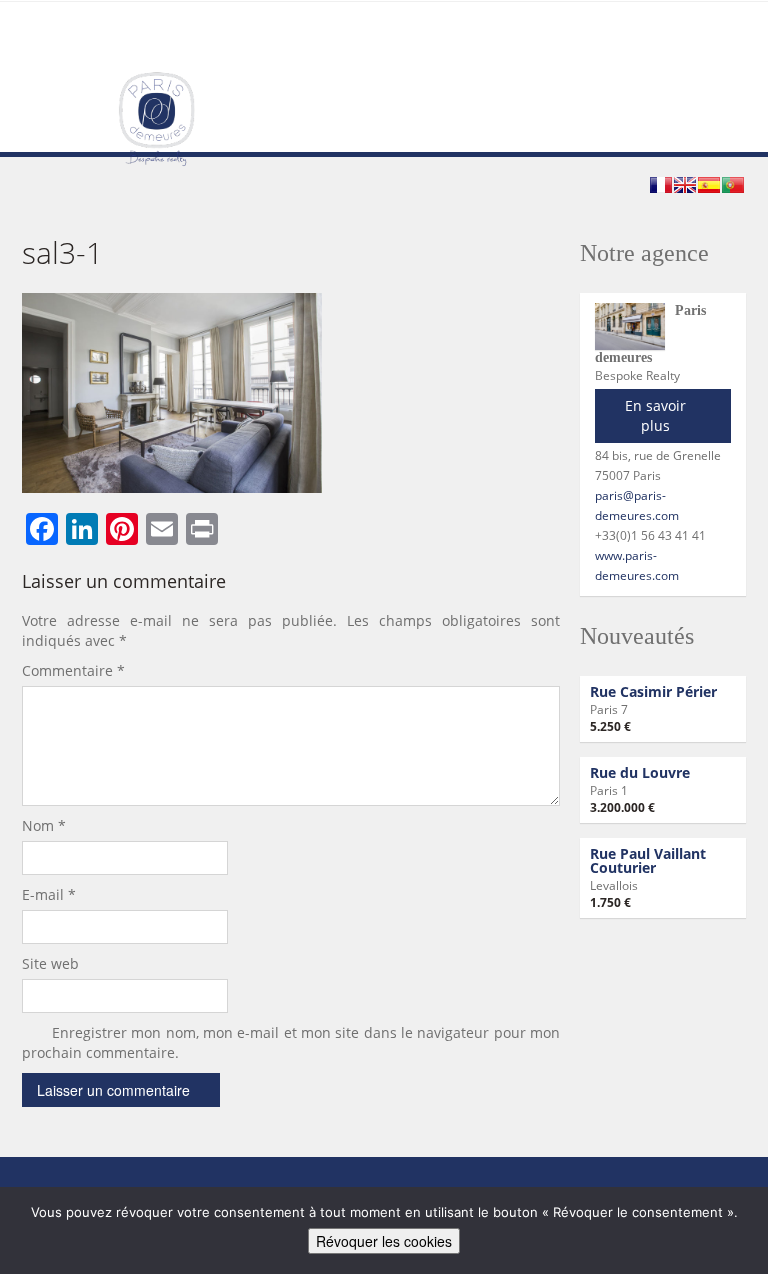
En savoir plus (655, 415)
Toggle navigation (39, 49)
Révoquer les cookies (384, 1241)
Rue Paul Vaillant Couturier (648, 860)
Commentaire (73, 670)
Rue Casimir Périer (653, 691)
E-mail (49, 894)
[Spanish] (709, 185)
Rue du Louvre (640, 772)
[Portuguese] (733, 185)
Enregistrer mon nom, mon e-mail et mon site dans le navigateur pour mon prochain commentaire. (291, 1042)
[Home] (156, 117)
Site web (50, 963)
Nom (44, 825)
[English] (685, 185)
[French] (661, 185)
